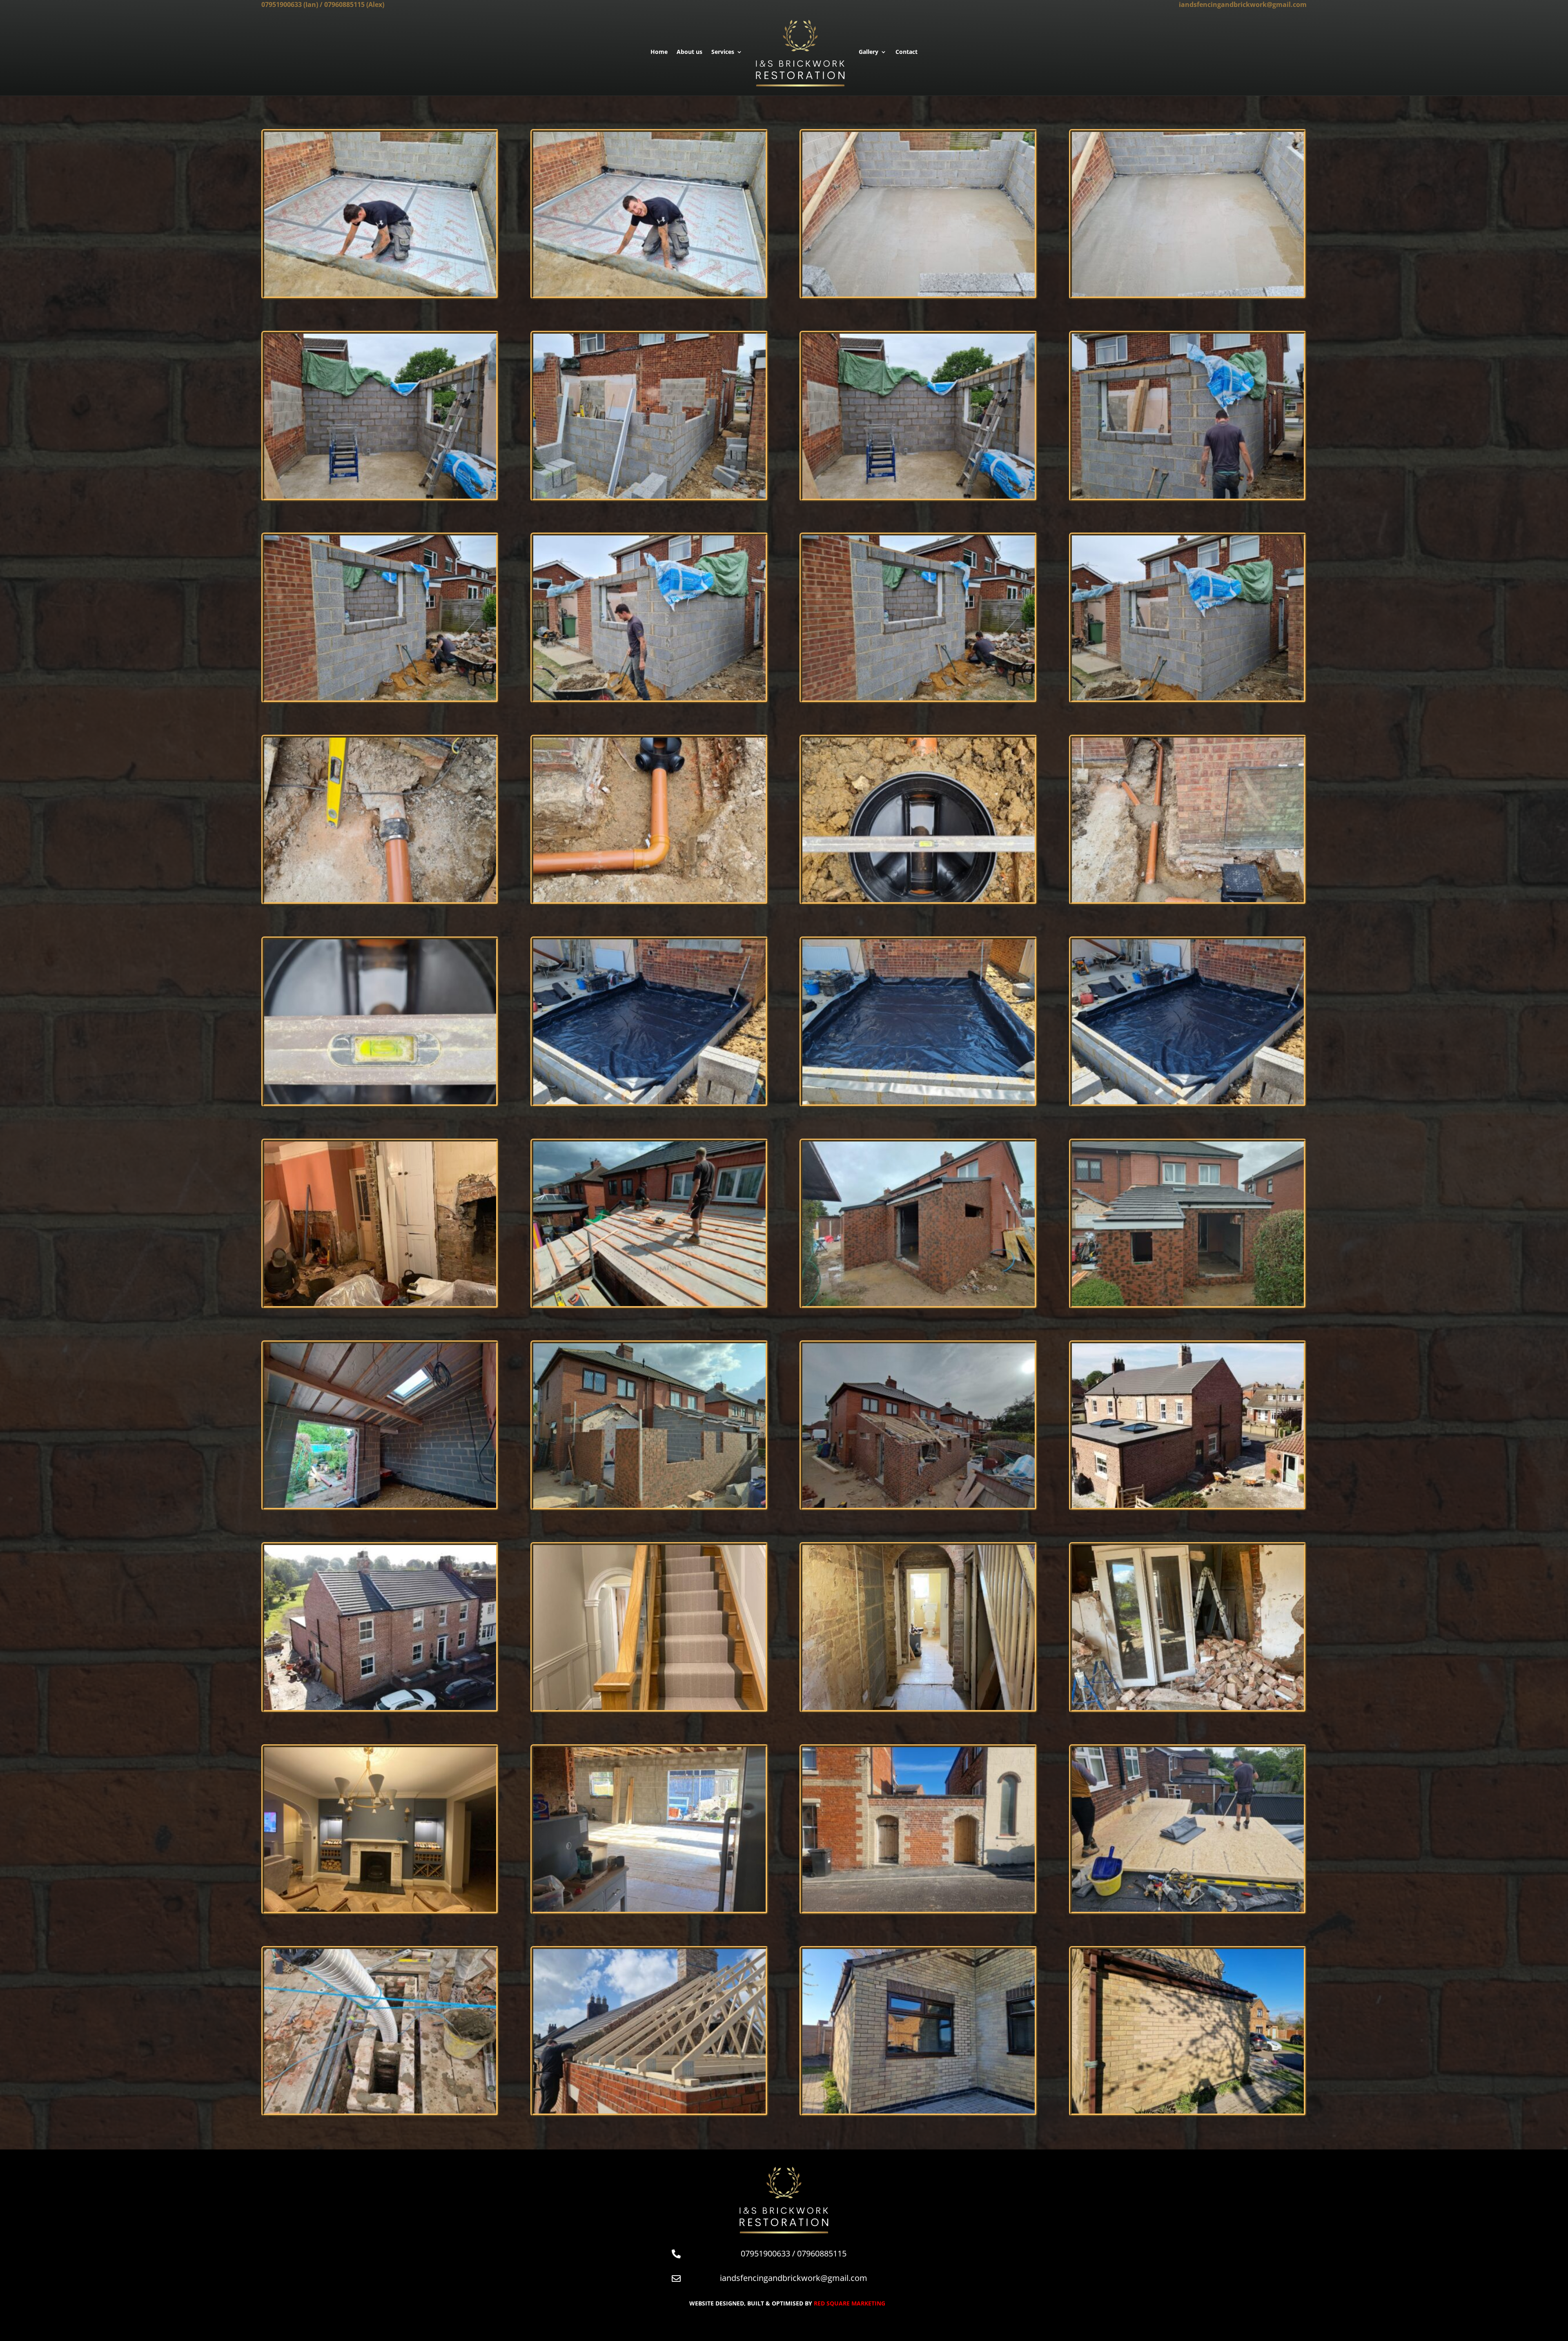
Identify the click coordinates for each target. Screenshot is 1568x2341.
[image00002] (649, 496)
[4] (918, 1304)
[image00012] (1188, 900)
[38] (918, 2111)
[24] (649, 1910)
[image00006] (649, 698)
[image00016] (1188, 1102)
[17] (380, 1708)
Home (659, 52)
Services (723, 52)
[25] (918, 1910)
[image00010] (649, 900)
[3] (649, 1304)
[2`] (380, 1304)
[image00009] (380, 900)
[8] (649, 1506)
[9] (918, 1506)
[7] (380, 1506)
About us (689, 52)
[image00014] (649, 1102)
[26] (1188, 1910)
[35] (380, 2111)
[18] (649, 1708)
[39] (1188, 2111)
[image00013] (380, 1102)
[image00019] (918, 294)
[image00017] (380, 294)
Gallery (869, 52)
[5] (1188, 1304)
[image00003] (918, 496)
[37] (649, 2111)
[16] (1188, 1506)
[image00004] (1188, 496)
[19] (918, 1708)
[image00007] (918, 698)
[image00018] (649, 294)
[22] (1188, 1708)
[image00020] (1188, 294)
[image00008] (1188, 698)
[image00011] (918, 900)
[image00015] (918, 1102)
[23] (380, 1910)
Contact (906, 52)
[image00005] (380, 698)
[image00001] (380, 496)
